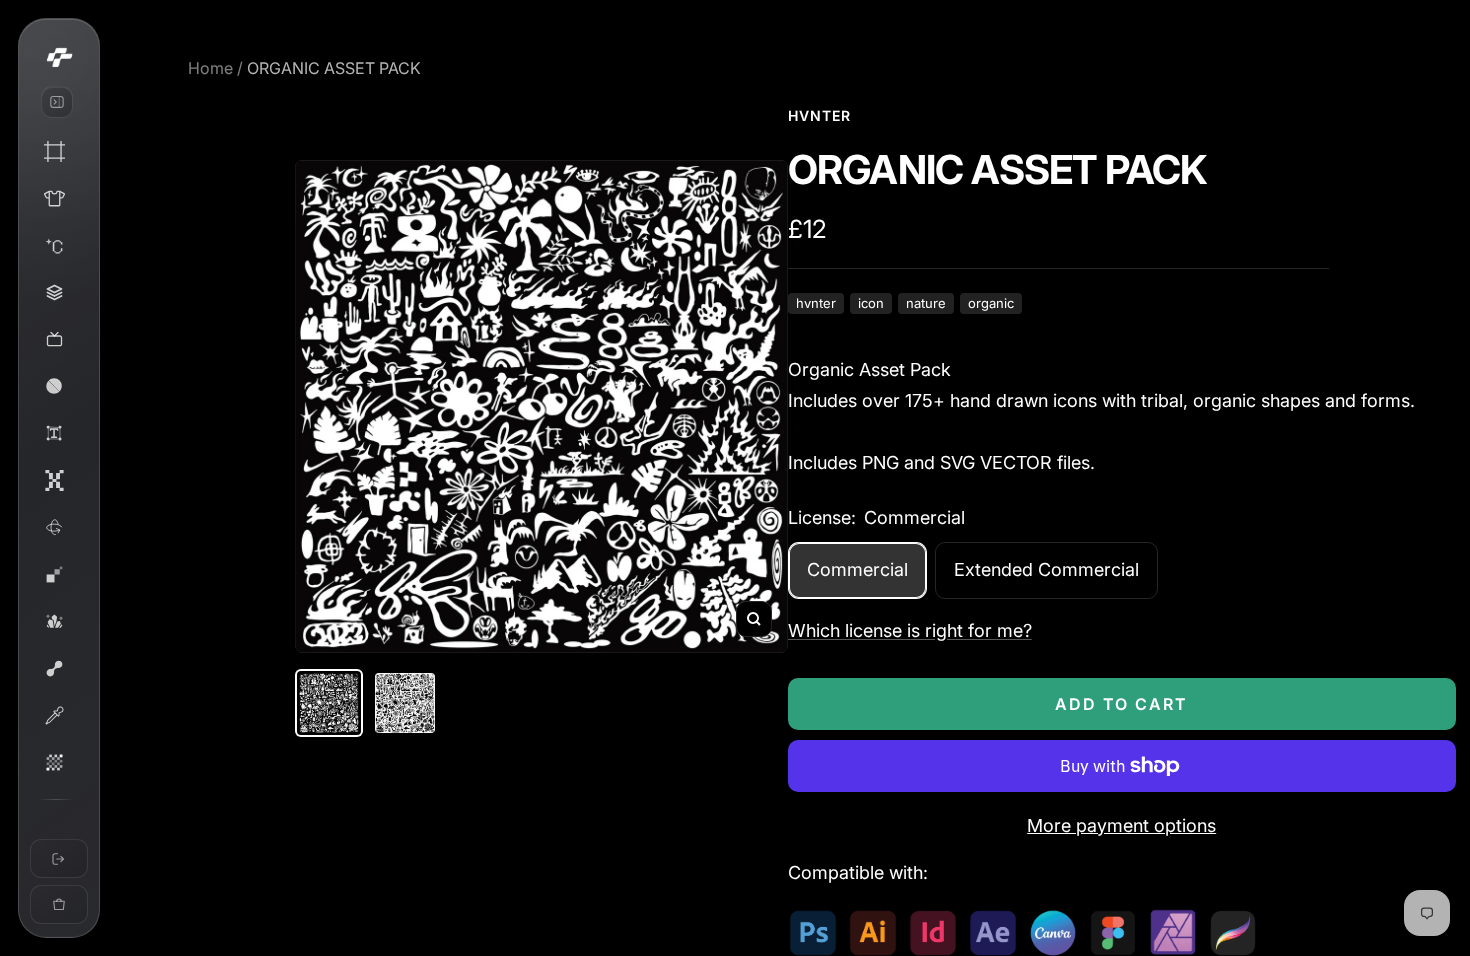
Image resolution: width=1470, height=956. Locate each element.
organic (991, 303)
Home (210, 68)
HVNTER (819, 115)
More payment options (1121, 825)
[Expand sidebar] (57, 102)
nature (926, 303)
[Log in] (59, 858)
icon (871, 303)
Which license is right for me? (910, 630)
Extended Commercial (1046, 569)
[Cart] (59, 904)
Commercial (857, 569)
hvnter (816, 303)
